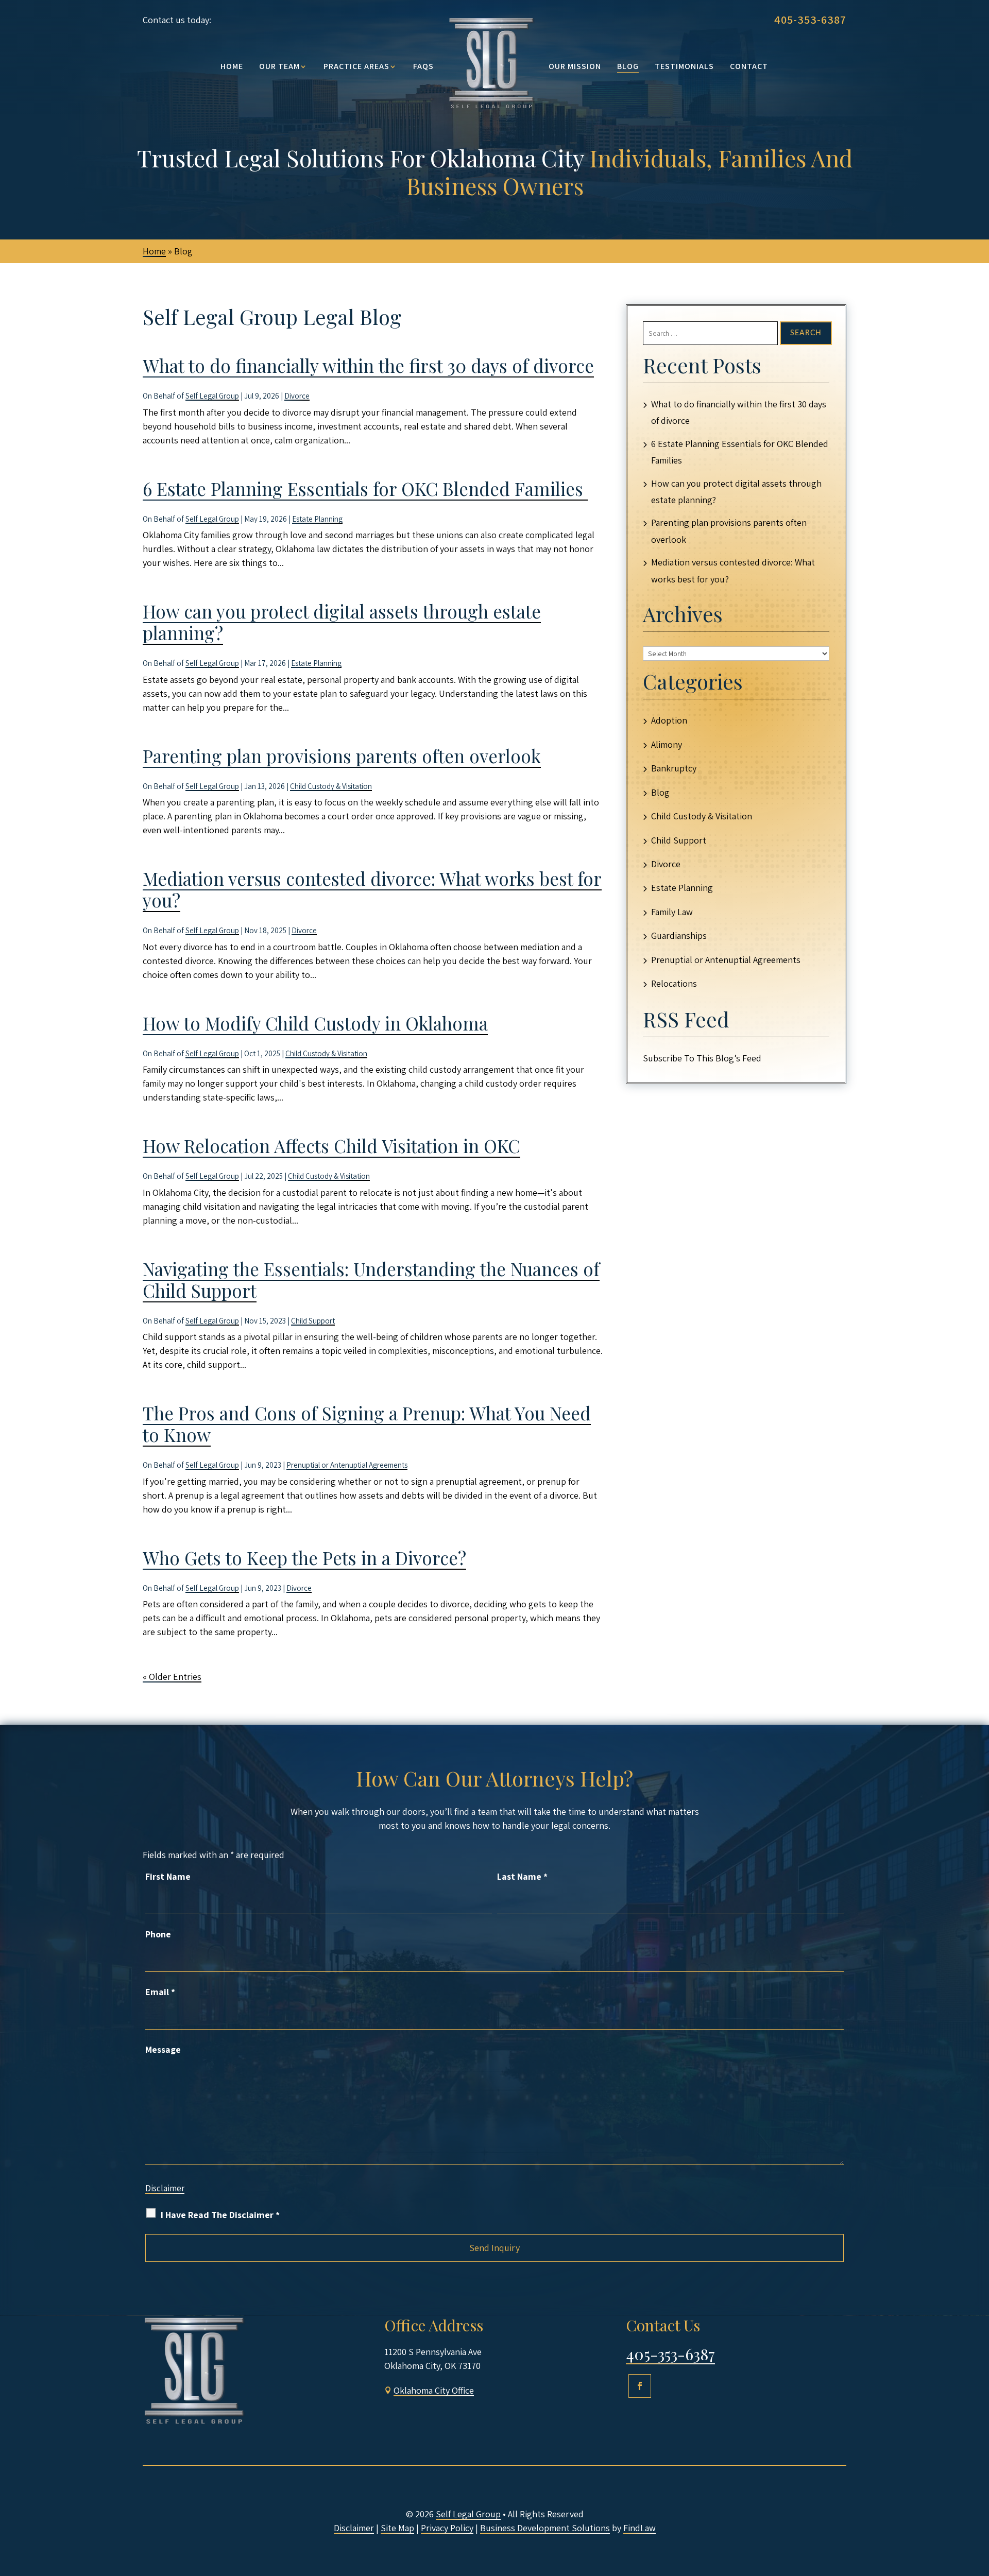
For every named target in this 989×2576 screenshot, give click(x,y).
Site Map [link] (397, 2528)
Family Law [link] (672, 912)
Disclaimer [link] (354, 2528)
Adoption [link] (669, 720)
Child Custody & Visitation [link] (331, 786)
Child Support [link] (313, 1321)
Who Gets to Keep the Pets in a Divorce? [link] (304, 1558)
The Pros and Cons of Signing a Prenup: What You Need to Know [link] (367, 1424)
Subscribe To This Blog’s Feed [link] (702, 1058)
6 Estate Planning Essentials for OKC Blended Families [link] (365, 488)
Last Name (522, 1876)
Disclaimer (165, 2188)
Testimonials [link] (684, 66)
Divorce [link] (297, 396)
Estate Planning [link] (317, 519)
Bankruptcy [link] (674, 768)
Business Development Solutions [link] (545, 2528)
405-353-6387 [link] (810, 20)
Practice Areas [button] (356, 66)
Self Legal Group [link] (212, 396)
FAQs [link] (423, 66)
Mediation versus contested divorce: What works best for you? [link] (372, 889)
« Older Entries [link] (172, 1677)
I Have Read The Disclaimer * (220, 2215)
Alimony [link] (667, 744)
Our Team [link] (279, 66)
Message (163, 2049)
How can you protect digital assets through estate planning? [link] (342, 622)
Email (160, 1992)
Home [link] (232, 66)
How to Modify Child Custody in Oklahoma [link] (315, 1023)
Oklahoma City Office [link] (434, 2390)
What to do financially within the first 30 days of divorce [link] (368, 365)
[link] (491, 62)
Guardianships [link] (679, 935)
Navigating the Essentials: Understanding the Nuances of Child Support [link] (371, 1280)
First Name (168, 1876)
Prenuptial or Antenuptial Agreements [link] (347, 1465)
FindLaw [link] (640, 2528)
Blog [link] (628, 66)
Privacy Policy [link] (447, 2528)
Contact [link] (749, 66)
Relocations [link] (674, 983)
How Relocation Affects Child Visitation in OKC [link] (331, 1146)
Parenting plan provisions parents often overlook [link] (342, 756)
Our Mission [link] (575, 66)
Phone (158, 1934)
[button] (640, 2386)
